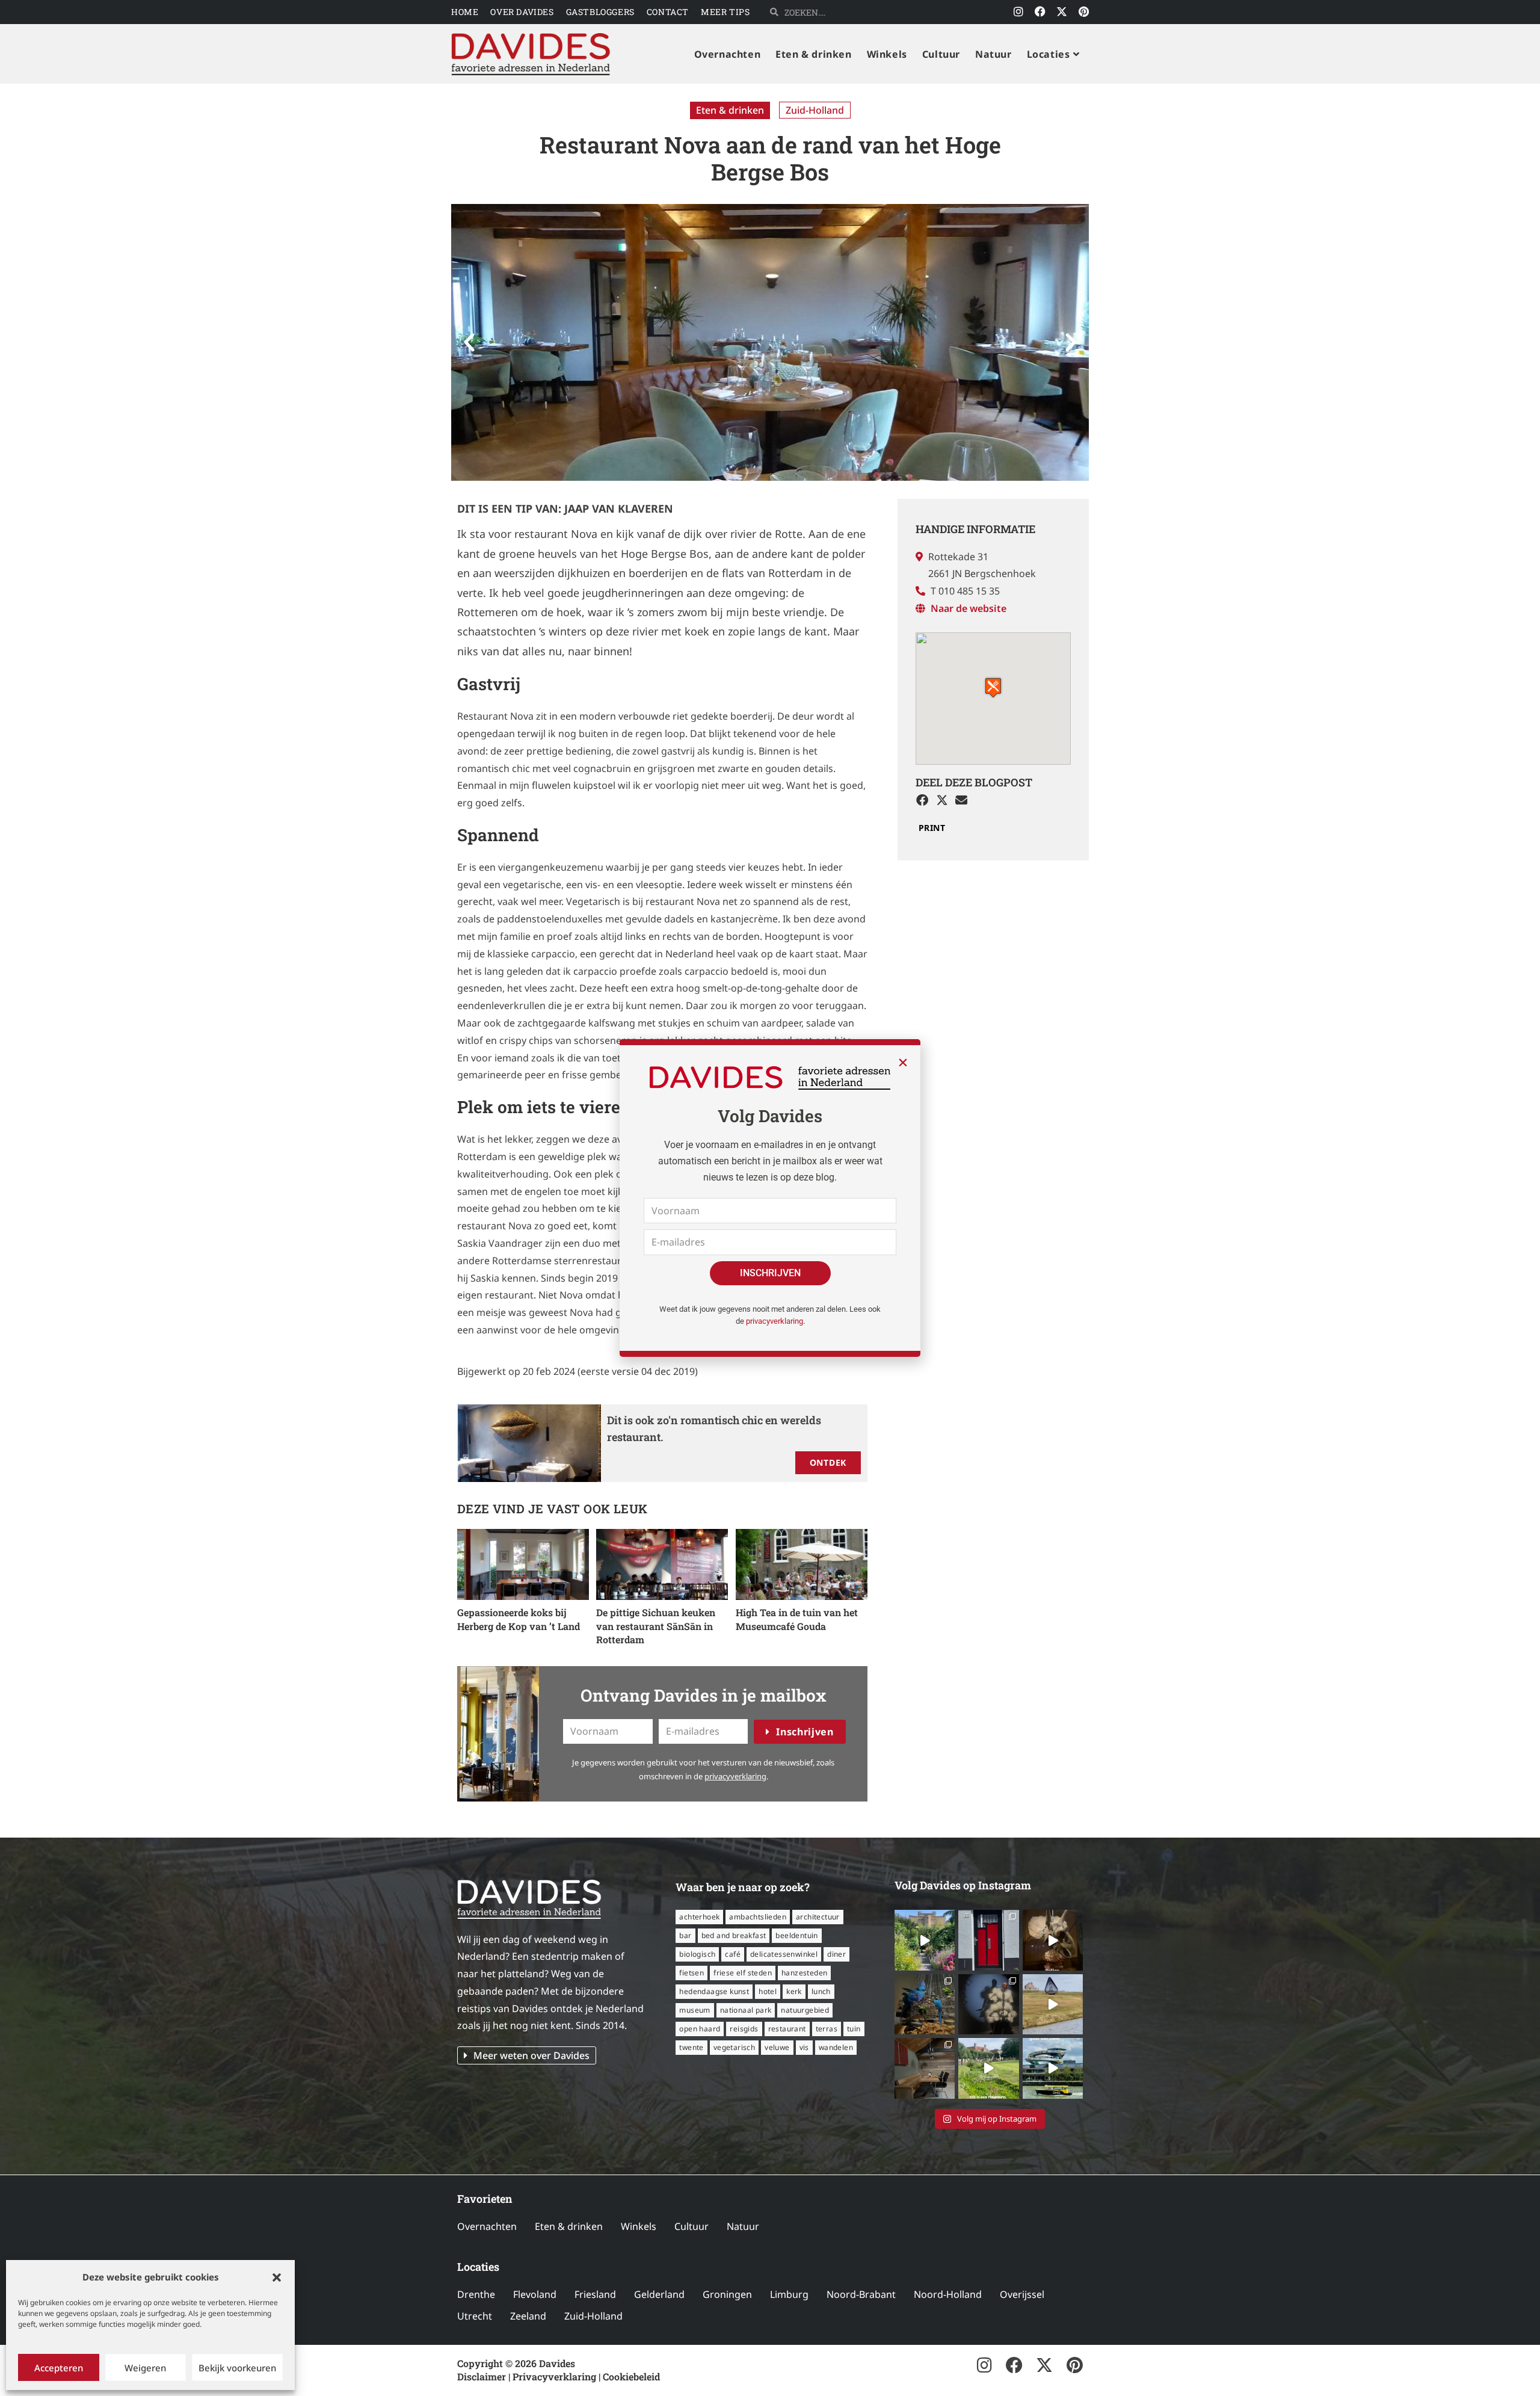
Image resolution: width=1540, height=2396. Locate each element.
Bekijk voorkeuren (237, 2368)
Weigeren (145, 2368)
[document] (770, 1198)
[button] (277, 2277)
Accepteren (59, 2368)
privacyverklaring (775, 1321)
